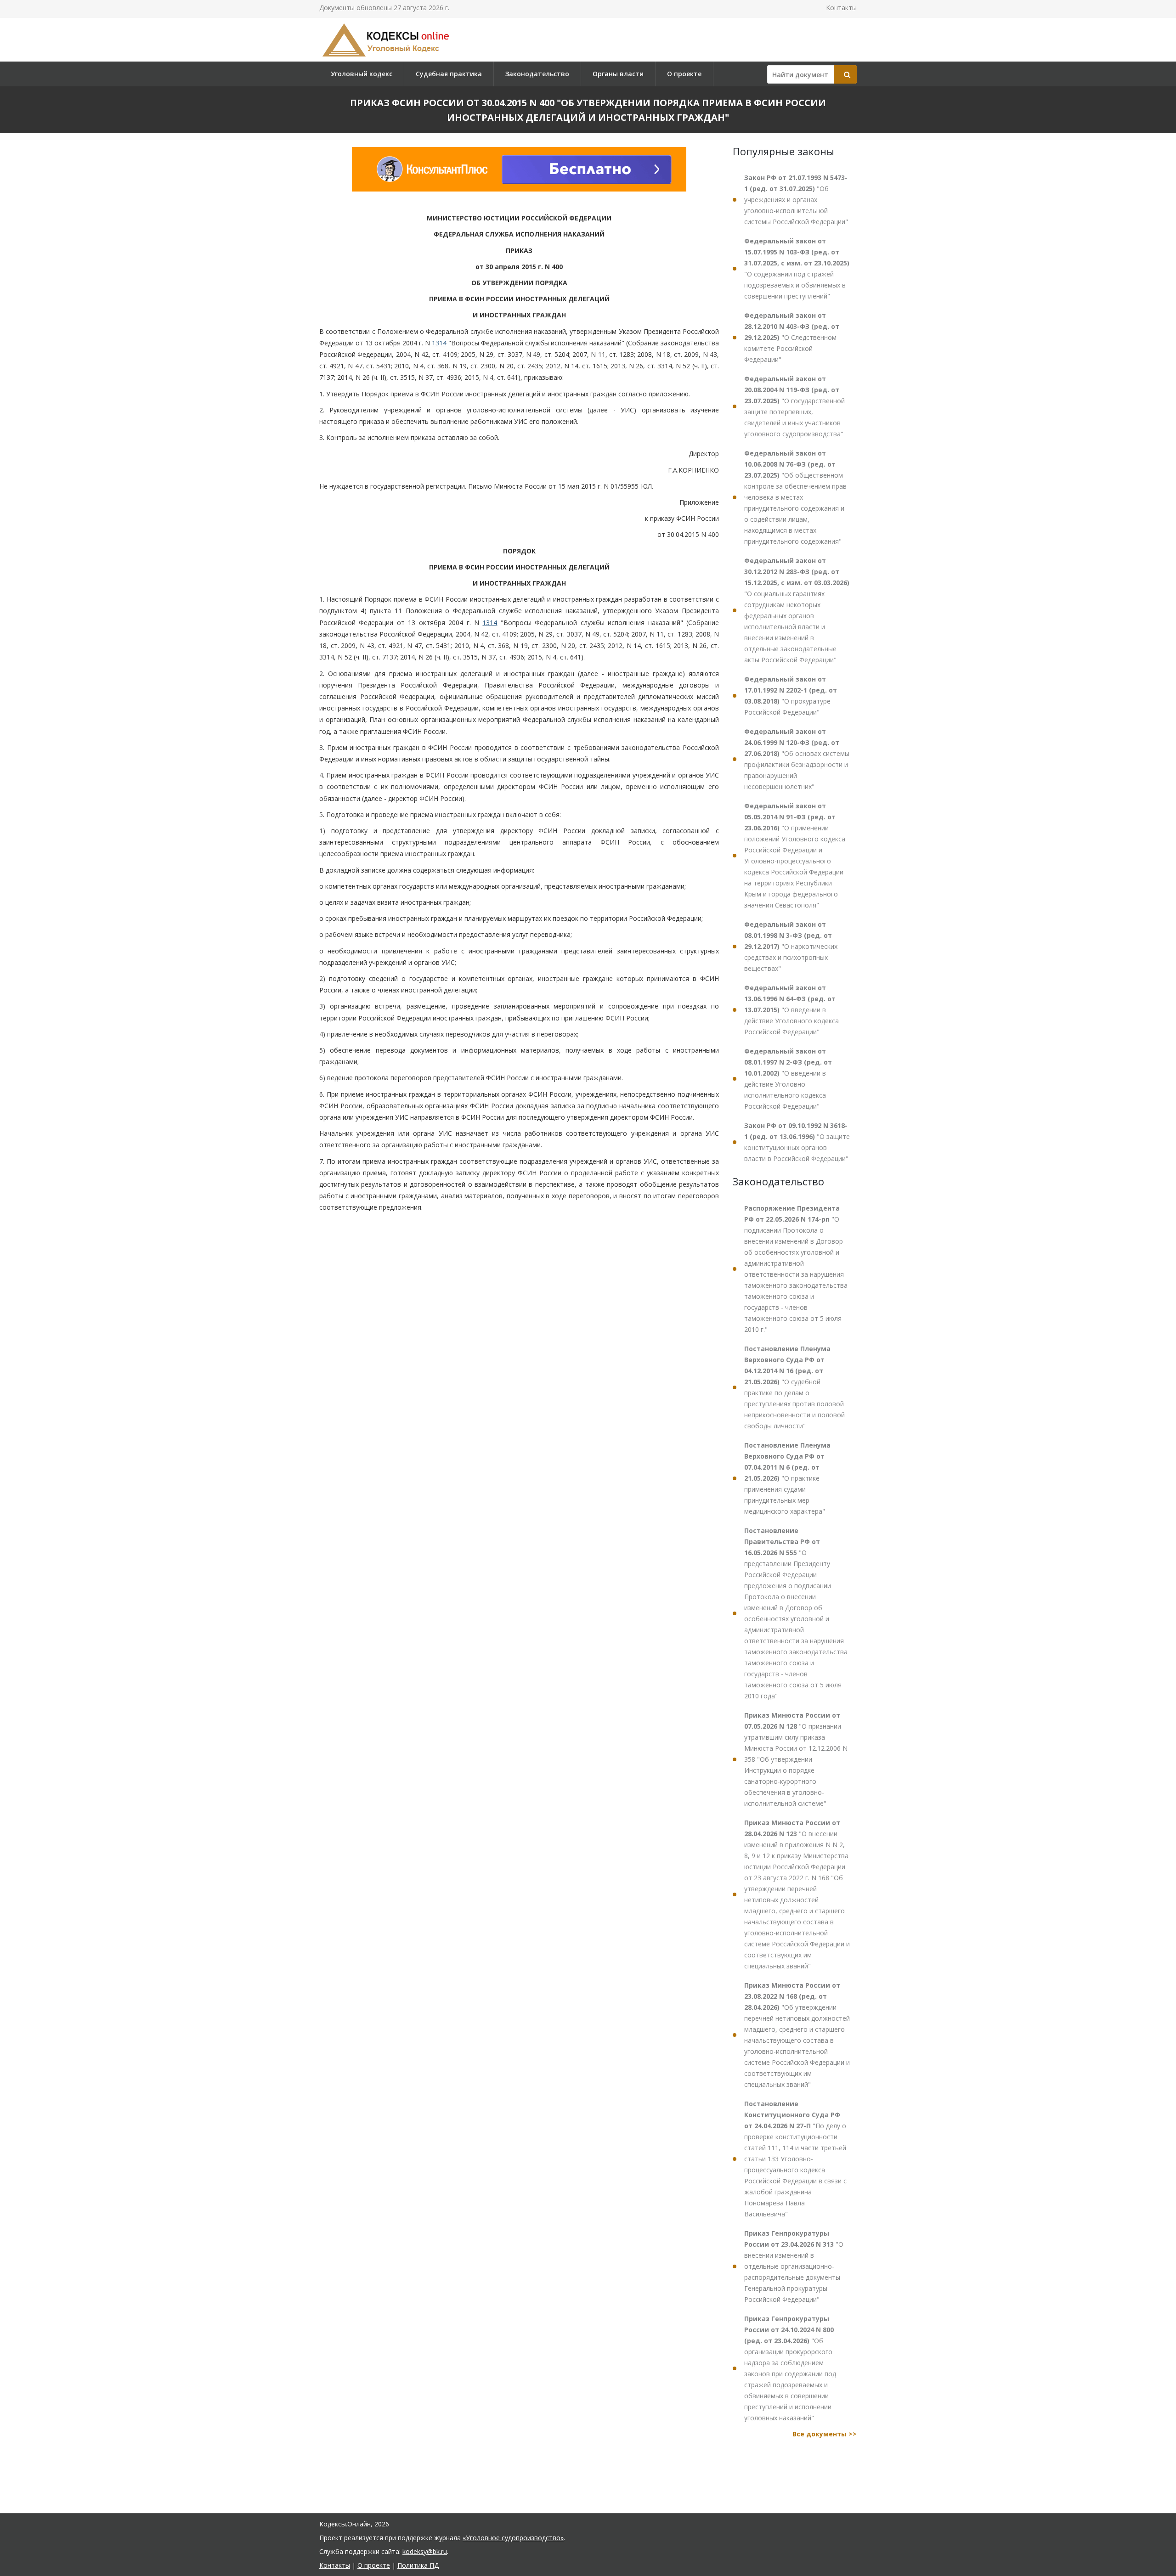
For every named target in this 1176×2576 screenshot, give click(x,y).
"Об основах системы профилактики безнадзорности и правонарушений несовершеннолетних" (797, 759)
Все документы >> (825, 2434)
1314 (439, 343)
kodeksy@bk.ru (425, 2551)
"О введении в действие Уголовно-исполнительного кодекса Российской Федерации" (788, 1079)
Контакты (841, 8)
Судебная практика (449, 74)
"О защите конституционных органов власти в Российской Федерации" (797, 1142)
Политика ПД (418, 2565)
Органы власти (618, 74)
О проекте (684, 74)
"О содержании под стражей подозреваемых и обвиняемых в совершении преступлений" (797, 268)
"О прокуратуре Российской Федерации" (791, 696)
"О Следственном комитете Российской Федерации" (792, 337)
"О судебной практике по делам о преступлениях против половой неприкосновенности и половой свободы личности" (794, 1387)
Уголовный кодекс (362, 74)
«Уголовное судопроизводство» (513, 2538)
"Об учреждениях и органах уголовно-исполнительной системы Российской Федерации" (796, 200)
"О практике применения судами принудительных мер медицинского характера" (787, 1478)
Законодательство (537, 74)
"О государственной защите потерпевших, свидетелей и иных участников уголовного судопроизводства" (794, 406)
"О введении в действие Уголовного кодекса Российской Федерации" (792, 1010)
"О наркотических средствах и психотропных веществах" (791, 946)
